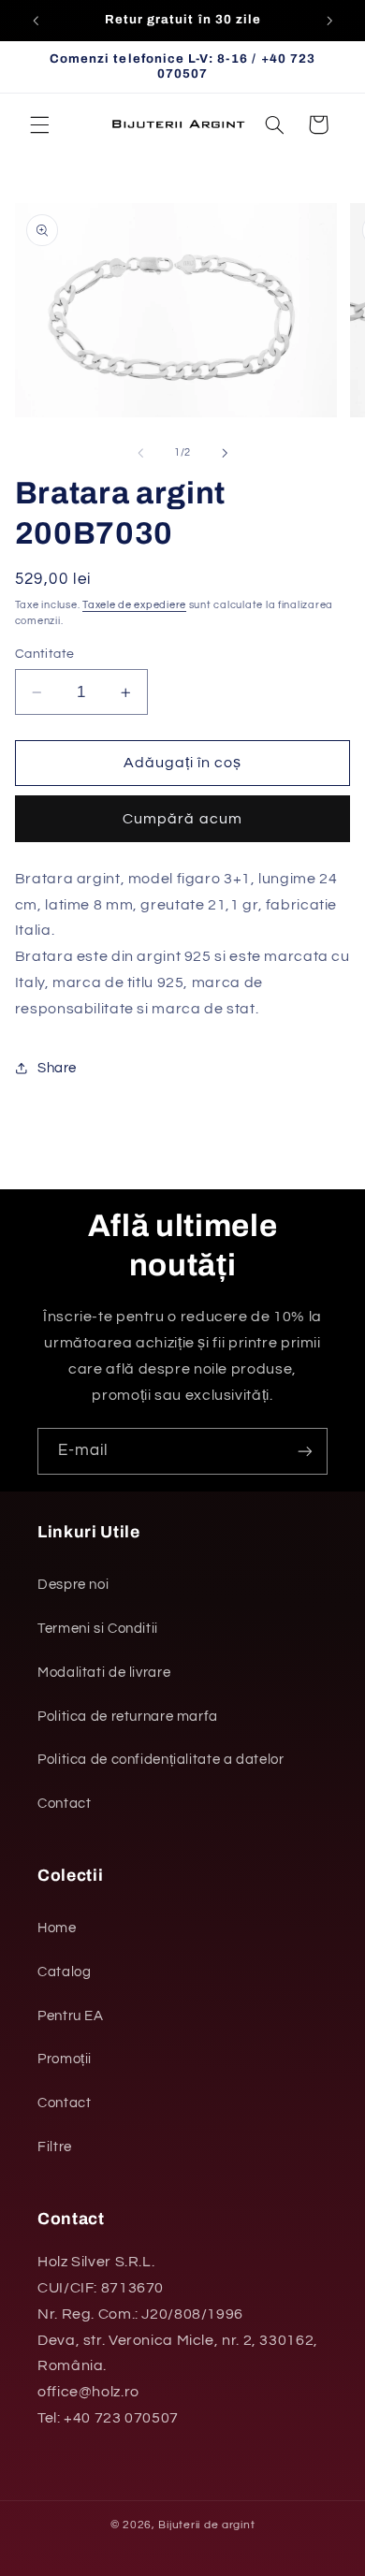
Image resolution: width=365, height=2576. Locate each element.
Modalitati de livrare (104, 1673)
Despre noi (73, 1585)
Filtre (55, 2147)
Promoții (65, 2059)
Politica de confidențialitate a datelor (161, 1760)
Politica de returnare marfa (128, 1717)
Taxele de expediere (134, 605)
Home (57, 1928)
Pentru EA (71, 2016)
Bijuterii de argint (206, 2525)
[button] (39, 124)
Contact (64, 1804)
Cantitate (45, 654)
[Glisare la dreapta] (225, 453)
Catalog (64, 1972)
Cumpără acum (182, 819)
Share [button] (57, 1068)
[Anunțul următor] (329, 21)
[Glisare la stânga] (140, 453)
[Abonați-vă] (305, 1451)
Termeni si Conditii (98, 1629)
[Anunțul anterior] (36, 21)
